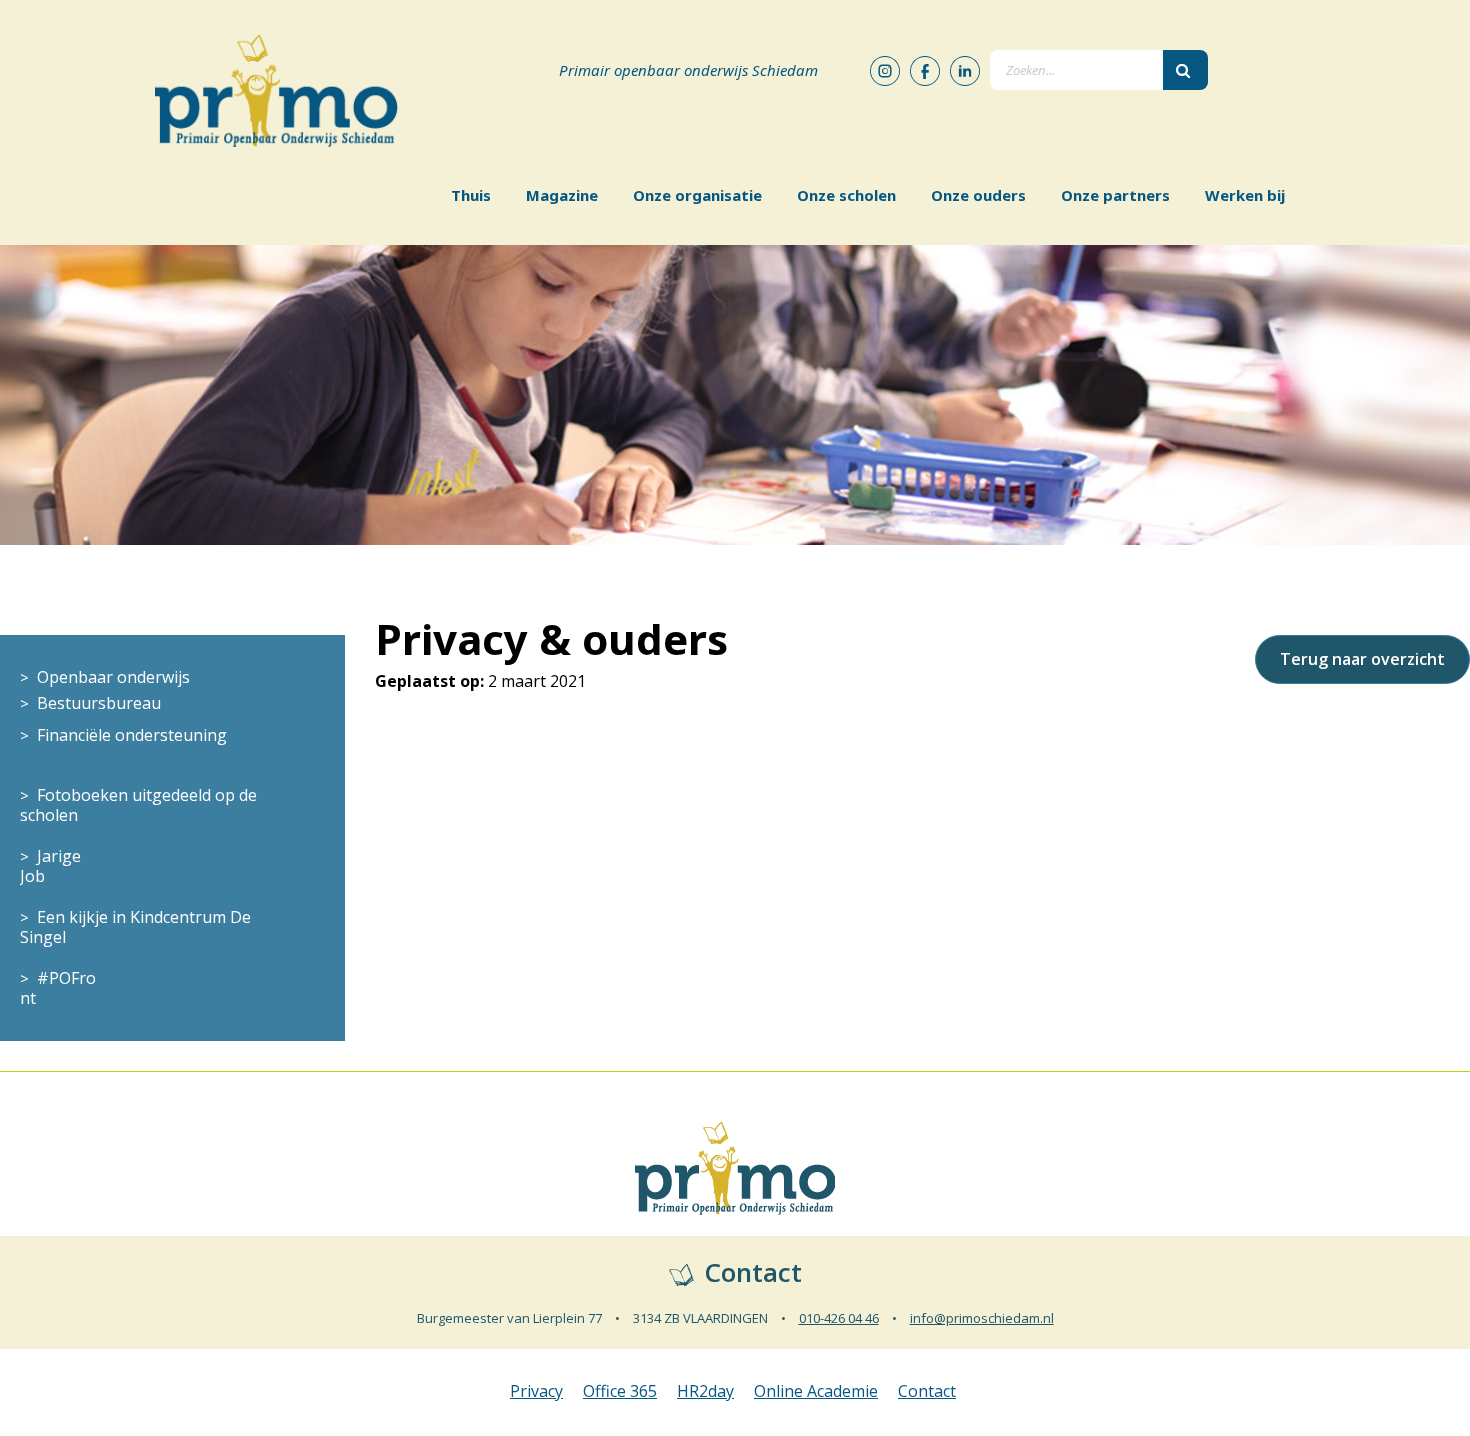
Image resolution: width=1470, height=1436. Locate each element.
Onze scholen (846, 195)
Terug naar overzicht (1362, 659)
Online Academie (816, 1391)
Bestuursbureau (99, 703)
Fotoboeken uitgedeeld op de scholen (138, 805)
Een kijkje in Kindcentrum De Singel (135, 927)
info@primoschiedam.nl (982, 1318)
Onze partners (1115, 195)
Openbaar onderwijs (113, 677)
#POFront (58, 988)
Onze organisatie (697, 195)
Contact (927, 1391)
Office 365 (620, 1391)
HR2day (705, 1391)
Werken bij (1245, 195)
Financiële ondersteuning (132, 735)
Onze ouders (978, 195)
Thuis (471, 195)
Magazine (562, 195)
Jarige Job (50, 866)
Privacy (536, 1391)
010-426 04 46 (839, 1318)
